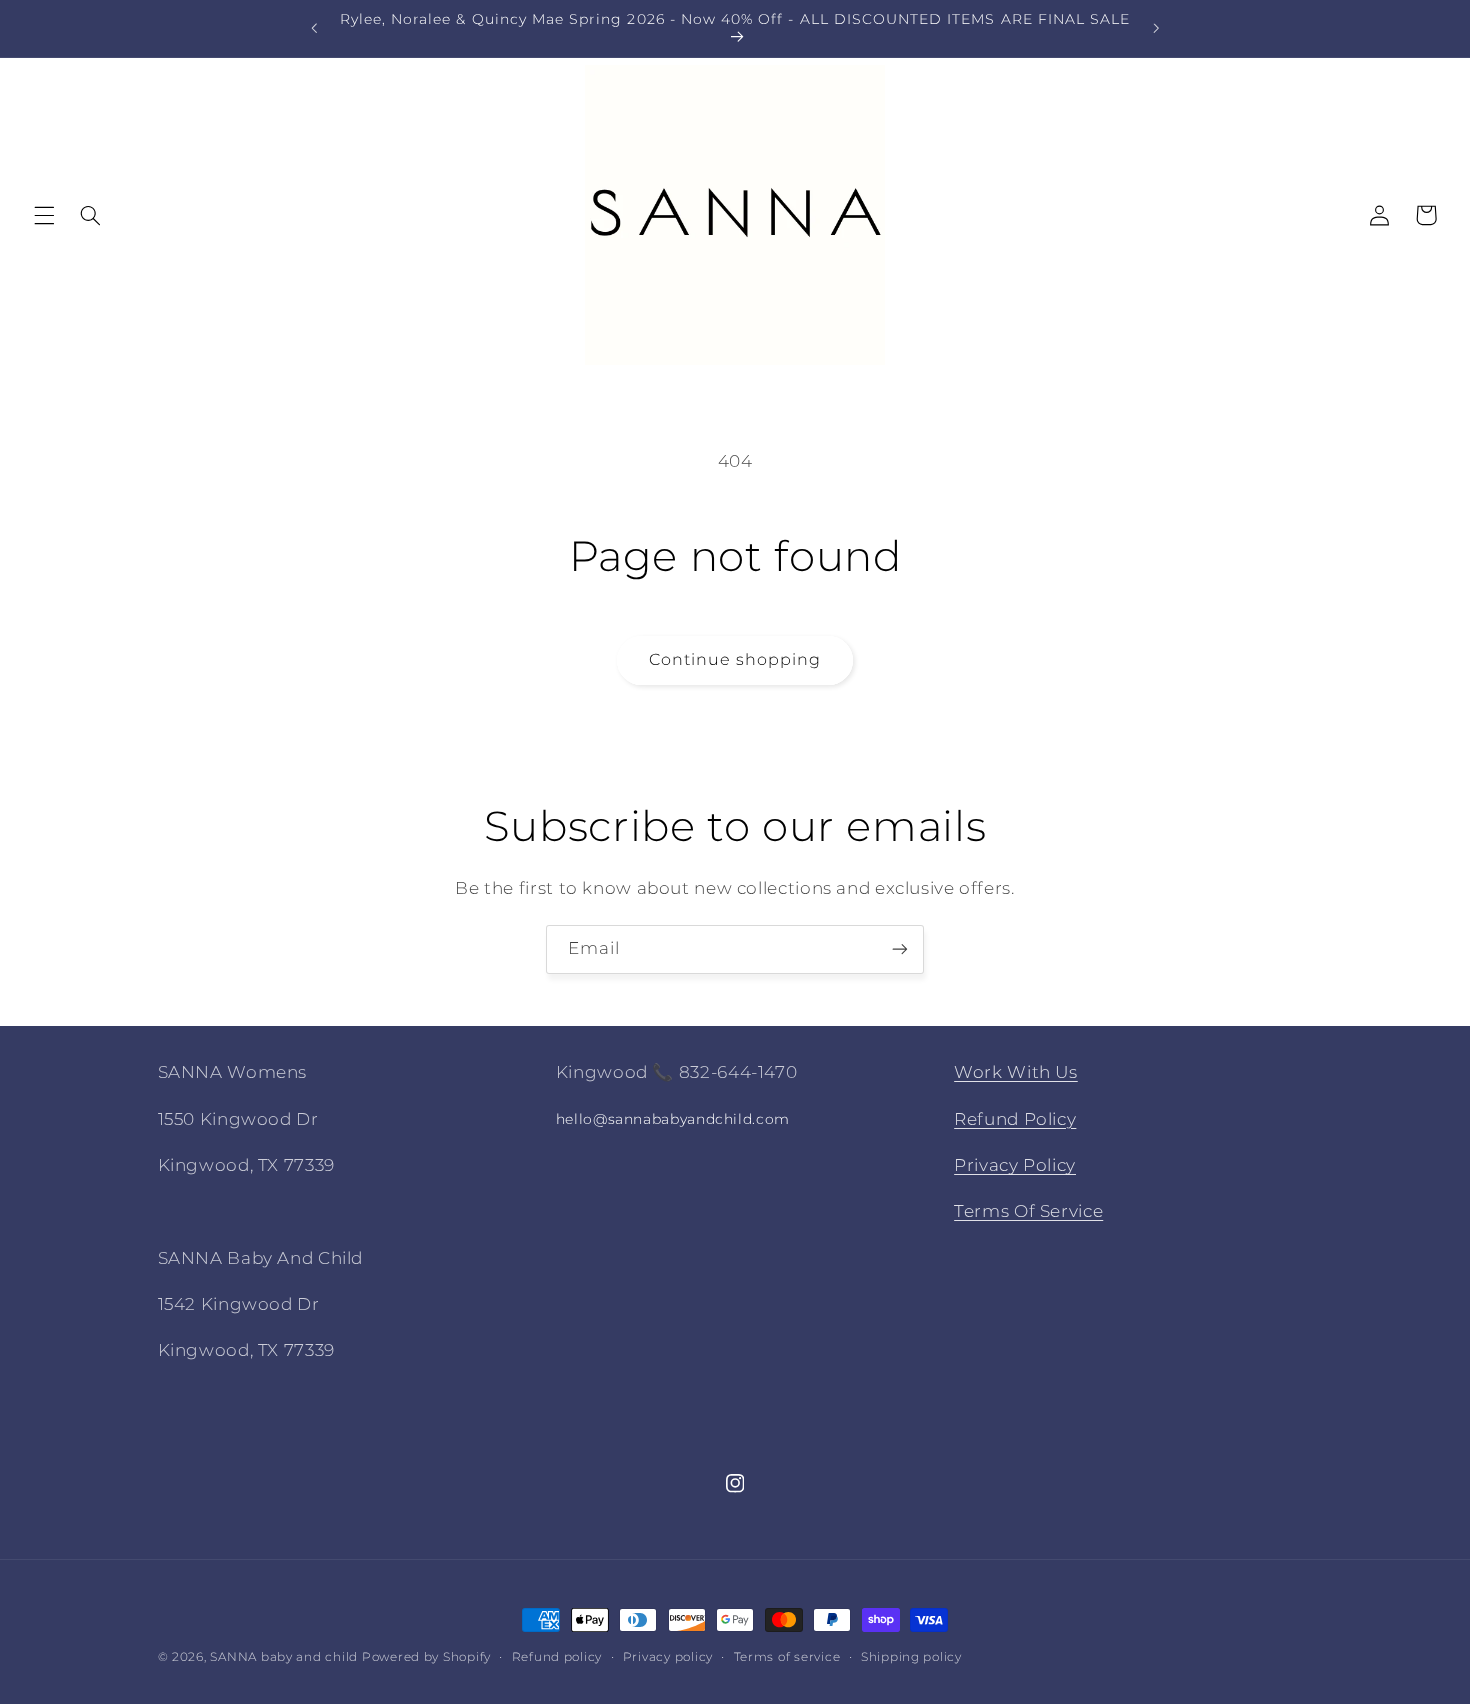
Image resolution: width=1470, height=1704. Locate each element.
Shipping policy (911, 1657)
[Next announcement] (1156, 28)
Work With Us (1016, 1072)
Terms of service (787, 1657)
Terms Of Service (1028, 1211)
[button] (44, 215)
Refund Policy (1015, 1119)
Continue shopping (735, 659)
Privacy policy (668, 1657)
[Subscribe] (900, 949)
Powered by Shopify (426, 1657)
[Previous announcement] (314, 28)
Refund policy (557, 1657)
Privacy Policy (1015, 1165)
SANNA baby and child (284, 1657)
